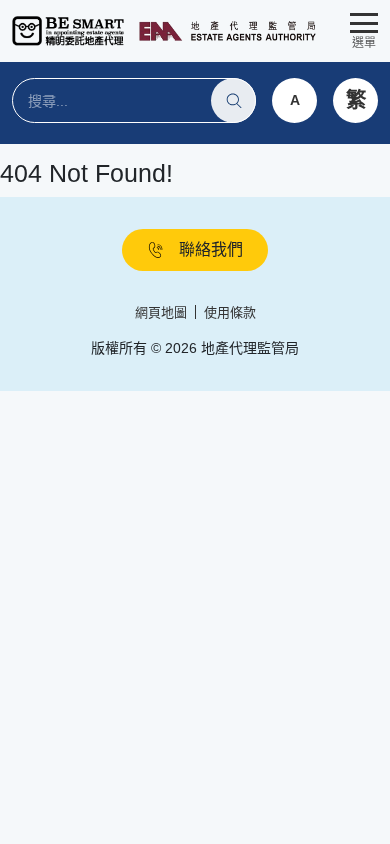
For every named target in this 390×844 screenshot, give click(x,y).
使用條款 (230, 312)
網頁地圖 (161, 312)
